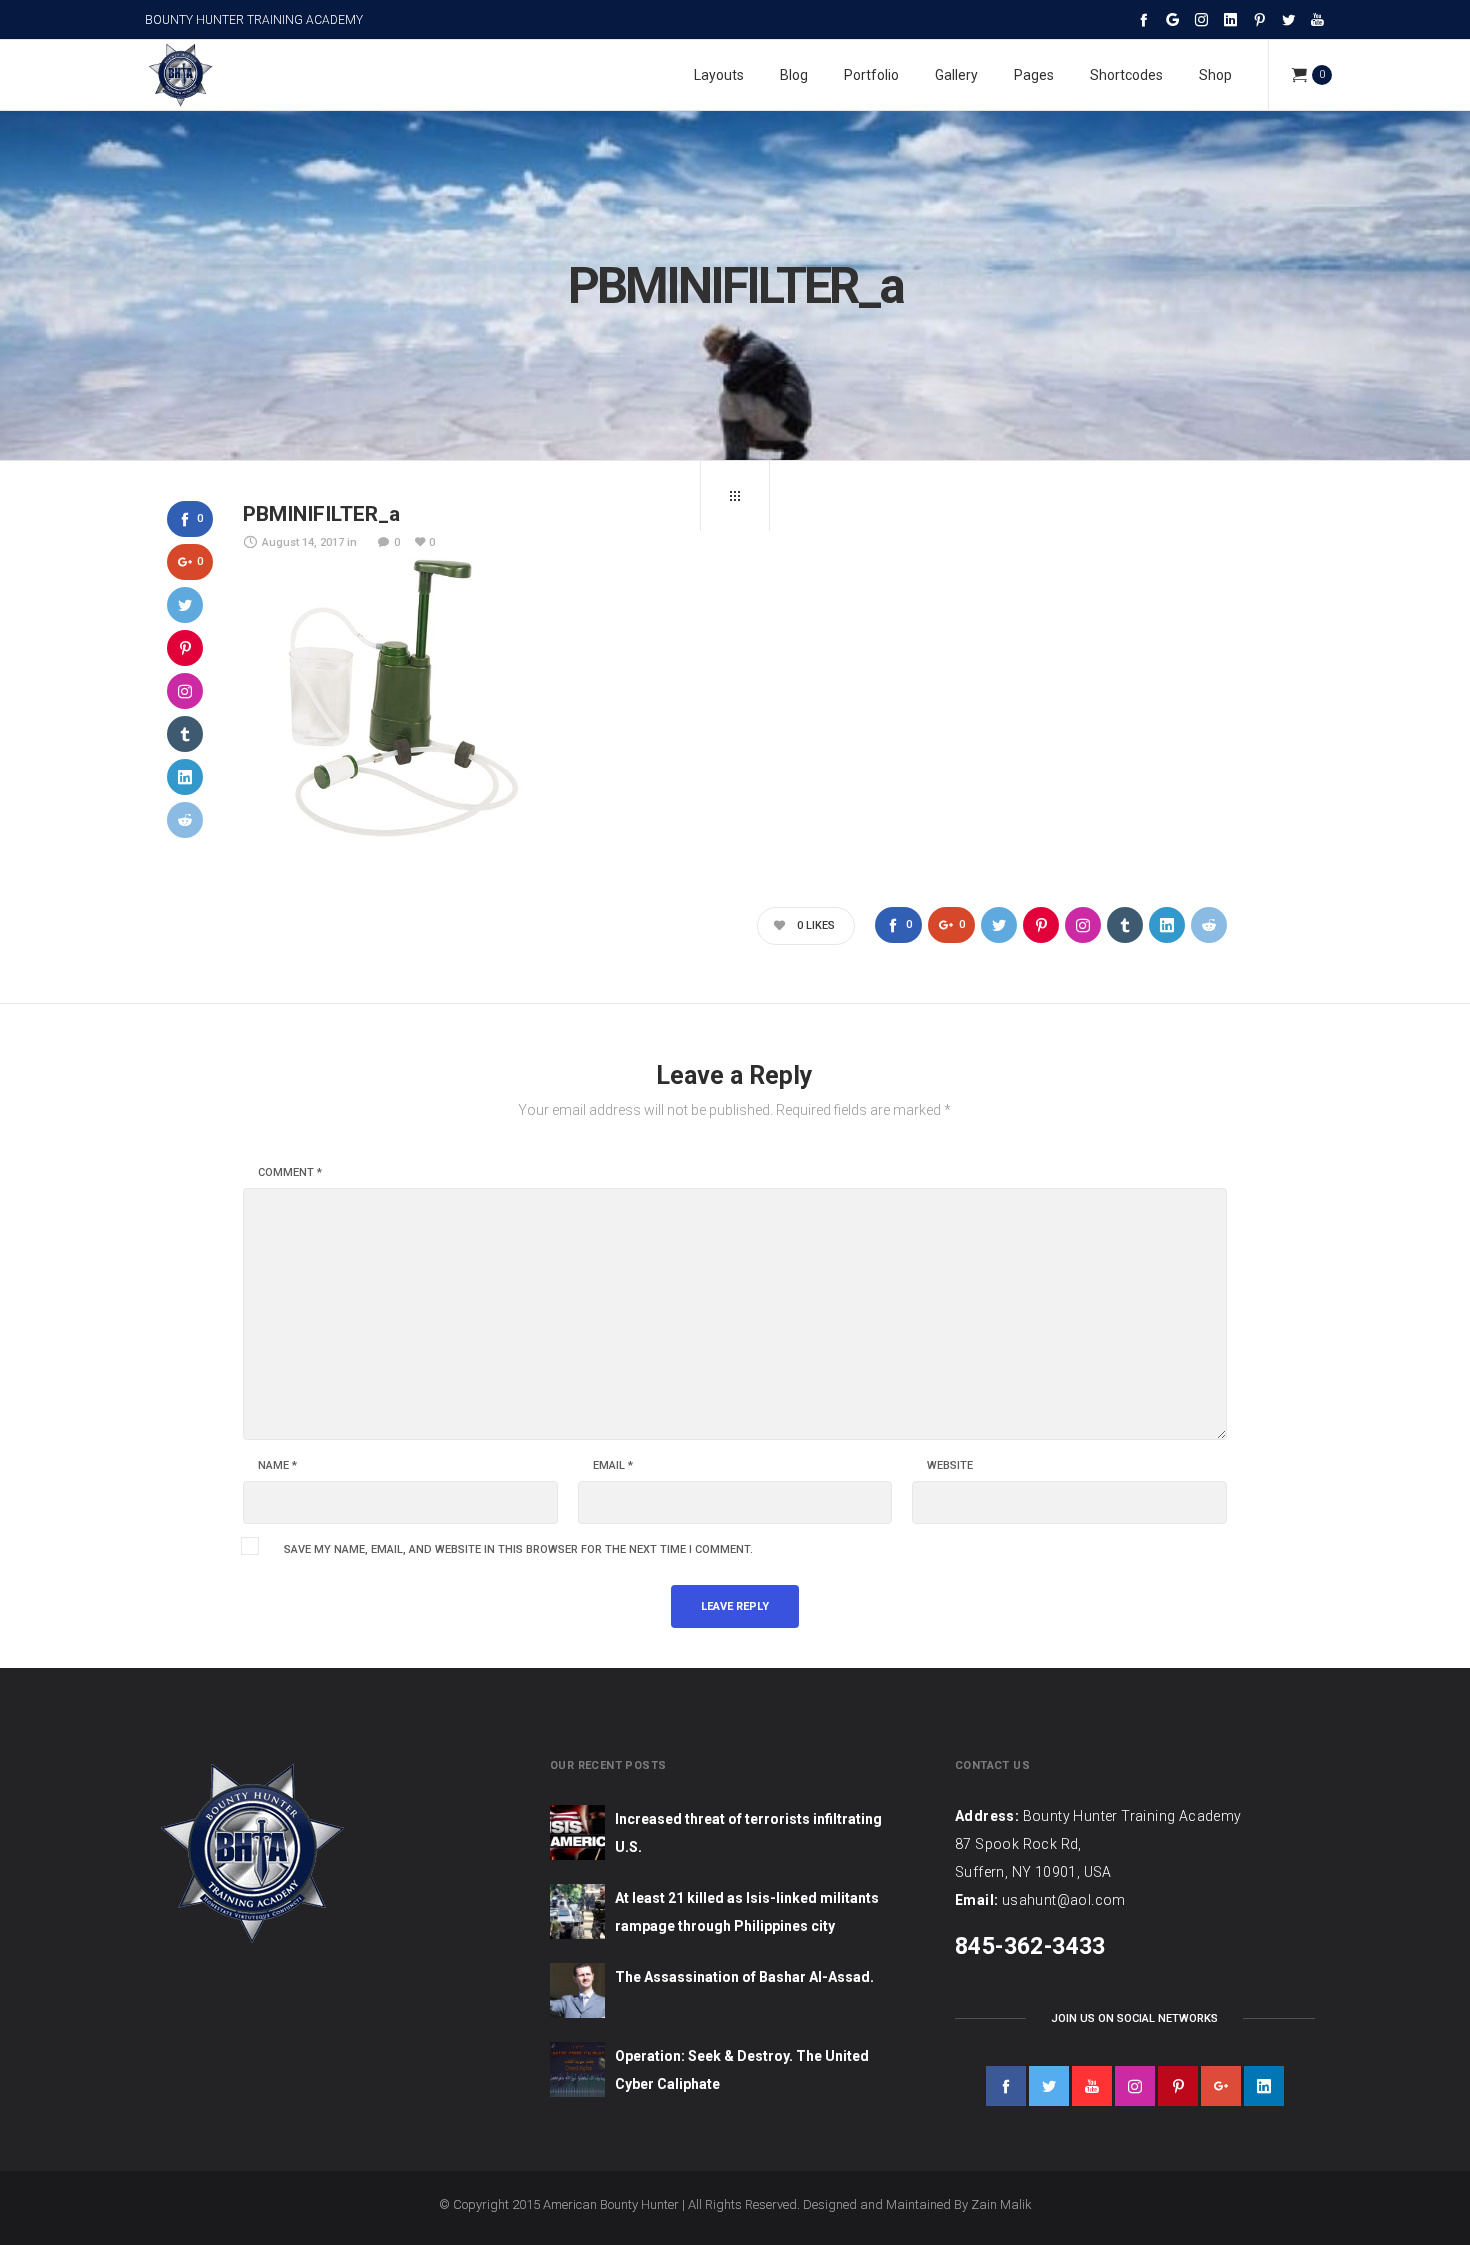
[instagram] (1135, 2086)
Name (277, 1466)
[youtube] (1092, 2086)
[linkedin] (1264, 2086)
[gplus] (1221, 2086)
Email (613, 1466)
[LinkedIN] (1230, 19)
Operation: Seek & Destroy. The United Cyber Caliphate (742, 2070)
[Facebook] (1143, 19)
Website (950, 1466)
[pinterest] (1178, 2086)
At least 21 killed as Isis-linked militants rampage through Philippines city (747, 1912)
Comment (290, 1173)
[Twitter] (1288, 19)
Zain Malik (1001, 2204)
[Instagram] (1201, 19)
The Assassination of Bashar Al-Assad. (744, 1977)
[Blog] (735, 496)
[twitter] (1049, 2086)
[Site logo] (180, 75)
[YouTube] (1317, 19)
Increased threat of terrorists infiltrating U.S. (748, 1833)
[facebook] (1006, 2086)
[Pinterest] (1259, 19)
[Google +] (1172, 19)
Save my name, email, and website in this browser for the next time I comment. (518, 1550)
